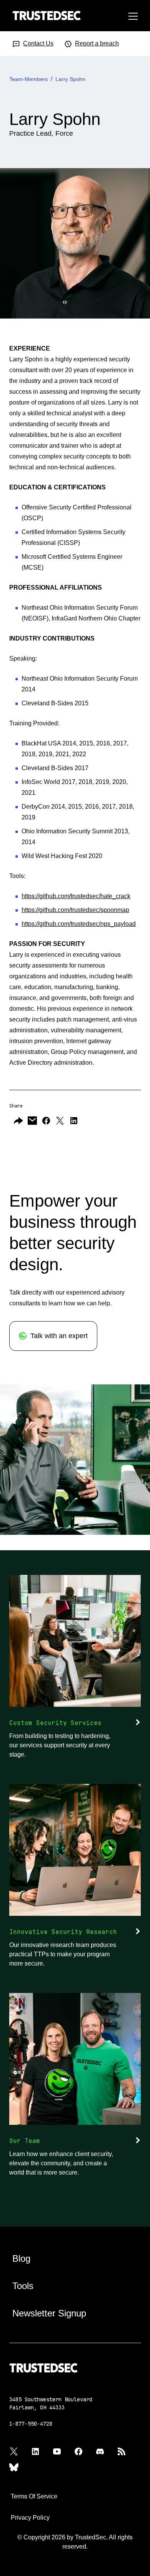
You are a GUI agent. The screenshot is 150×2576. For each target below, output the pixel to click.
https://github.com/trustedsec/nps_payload (79, 924)
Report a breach (97, 43)
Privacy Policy (30, 2518)
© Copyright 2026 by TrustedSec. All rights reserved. (75, 2542)
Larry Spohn (70, 79)
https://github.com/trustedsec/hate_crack (76, 896)
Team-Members (28, 79)
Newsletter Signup (49, 2313)
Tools (23, 2286)
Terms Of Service (34, 2496)
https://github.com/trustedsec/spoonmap (75, 910)
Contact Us (38, 43)
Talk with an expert (59, 1336)
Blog (21, 2258)
